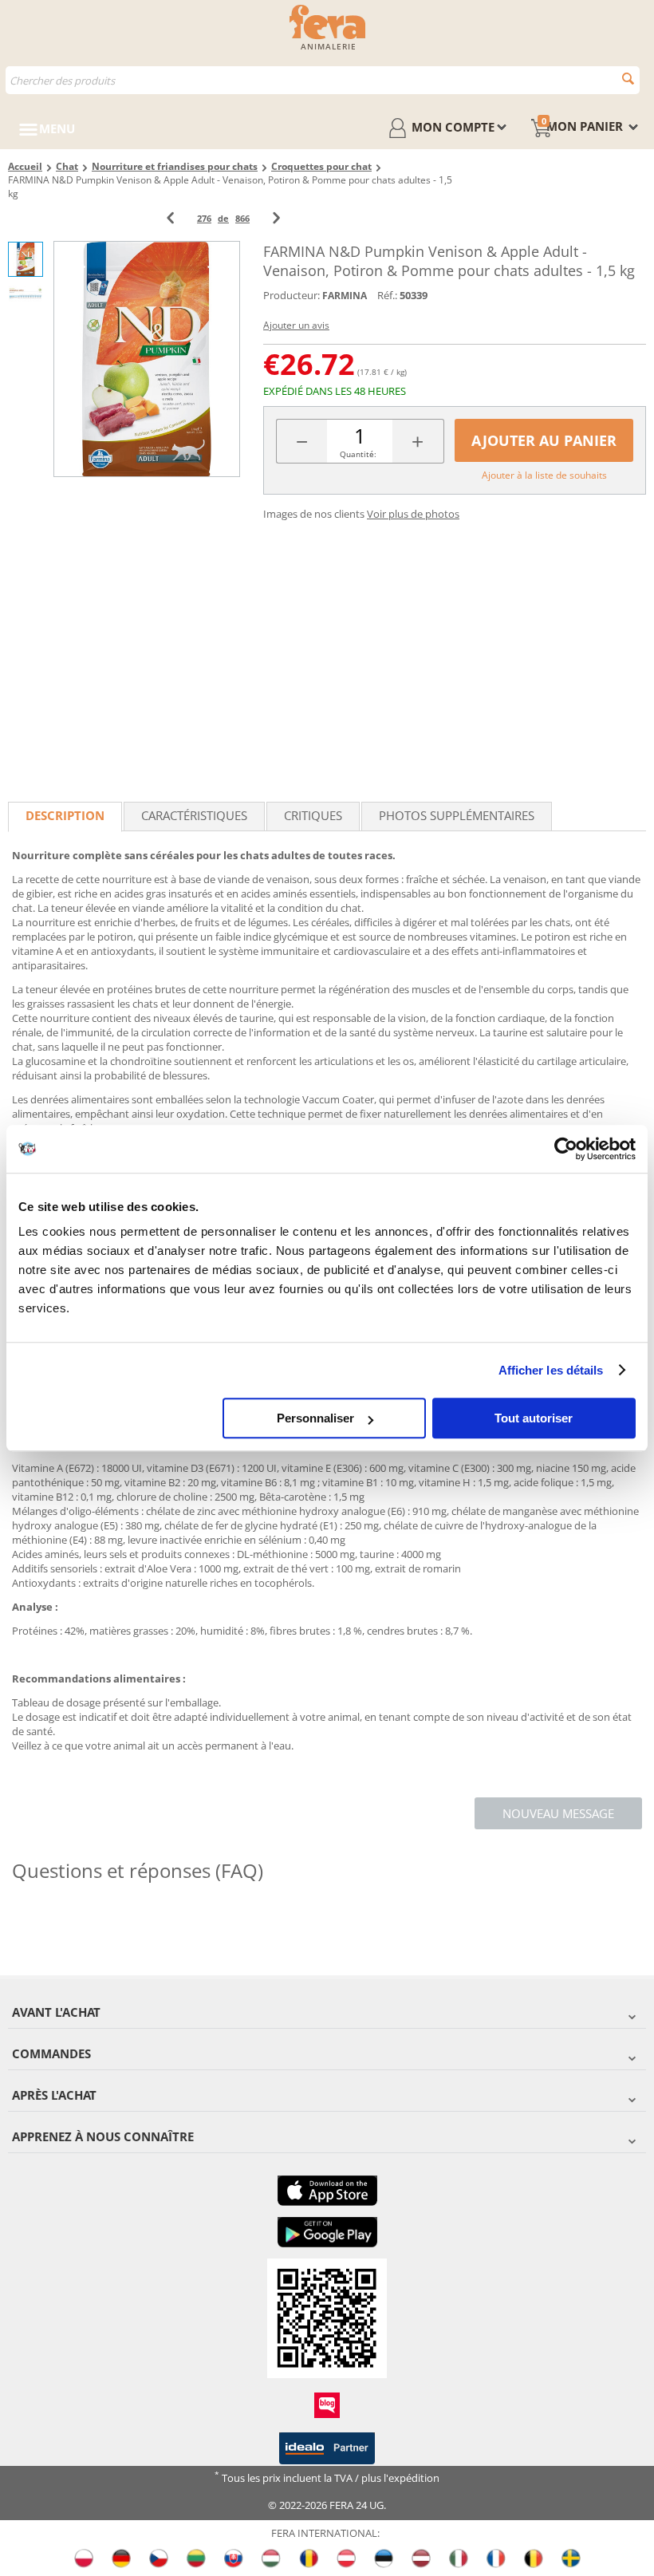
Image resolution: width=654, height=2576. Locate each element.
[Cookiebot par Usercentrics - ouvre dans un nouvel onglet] (566, 1149)
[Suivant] (276, 218)
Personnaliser (315, 1418)
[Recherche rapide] (628, 79)
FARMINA (345, 296)
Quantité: (358, 454)
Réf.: (387, 295)
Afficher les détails (551, 1370)
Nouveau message (558, 1813)
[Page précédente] (170, 218)
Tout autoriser (534, 1418)
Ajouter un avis (296, 325)
